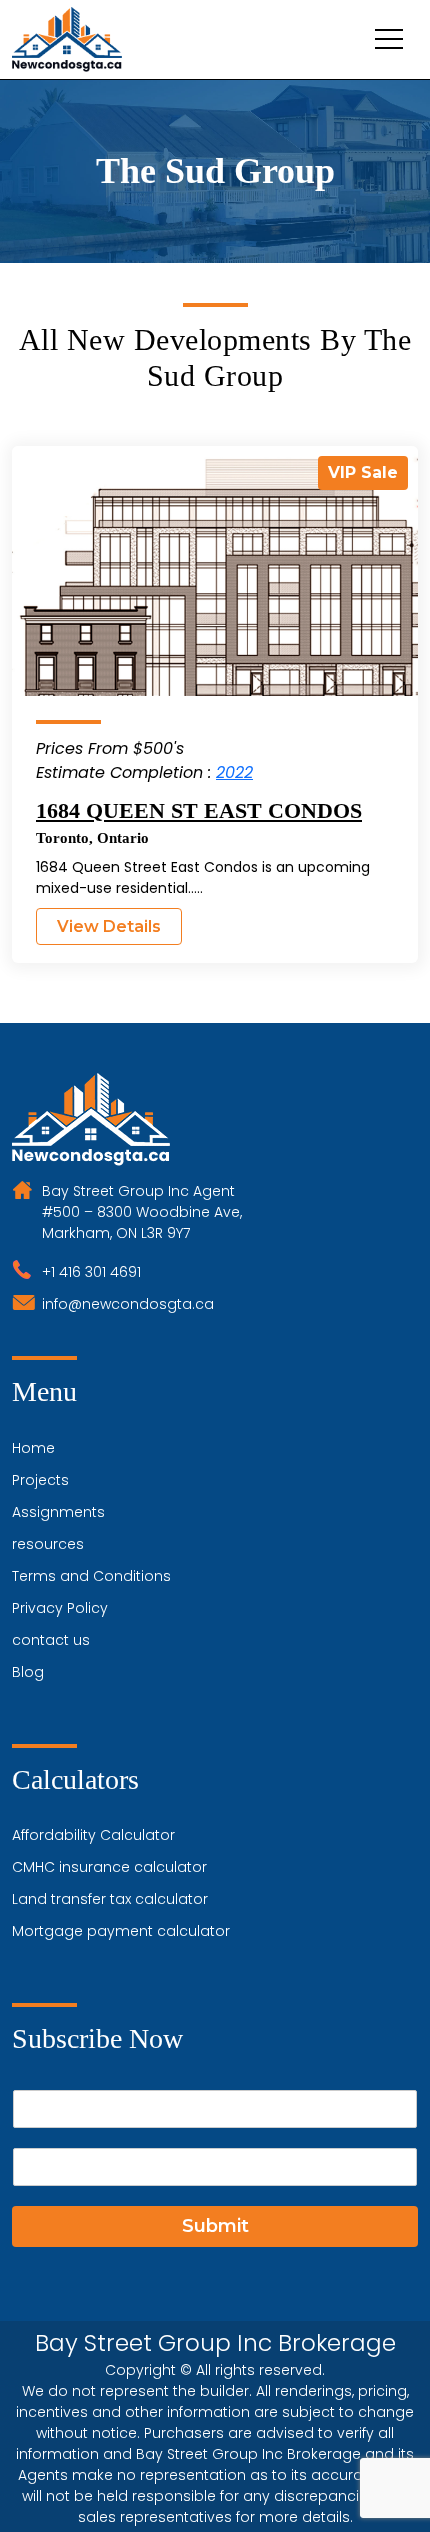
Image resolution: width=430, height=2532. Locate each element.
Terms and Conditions (91, 1576)
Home (33, 1448)
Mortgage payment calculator (121, 1931)
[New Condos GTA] (67, 39)
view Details (109, 926)
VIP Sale (363, 472)
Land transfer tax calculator (110, 1899)
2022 (234, 772)
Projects (40, 1480)
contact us (51, 1640)
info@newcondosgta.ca (128, 1304)
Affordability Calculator (93, 1835)
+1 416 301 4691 (91, 1272)
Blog (28, 1672)
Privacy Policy (60, 1608)
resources (48, 1544)
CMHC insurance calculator (109, 1867)
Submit (215, 2226)
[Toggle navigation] (389, 39)
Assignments (58, 1512)
